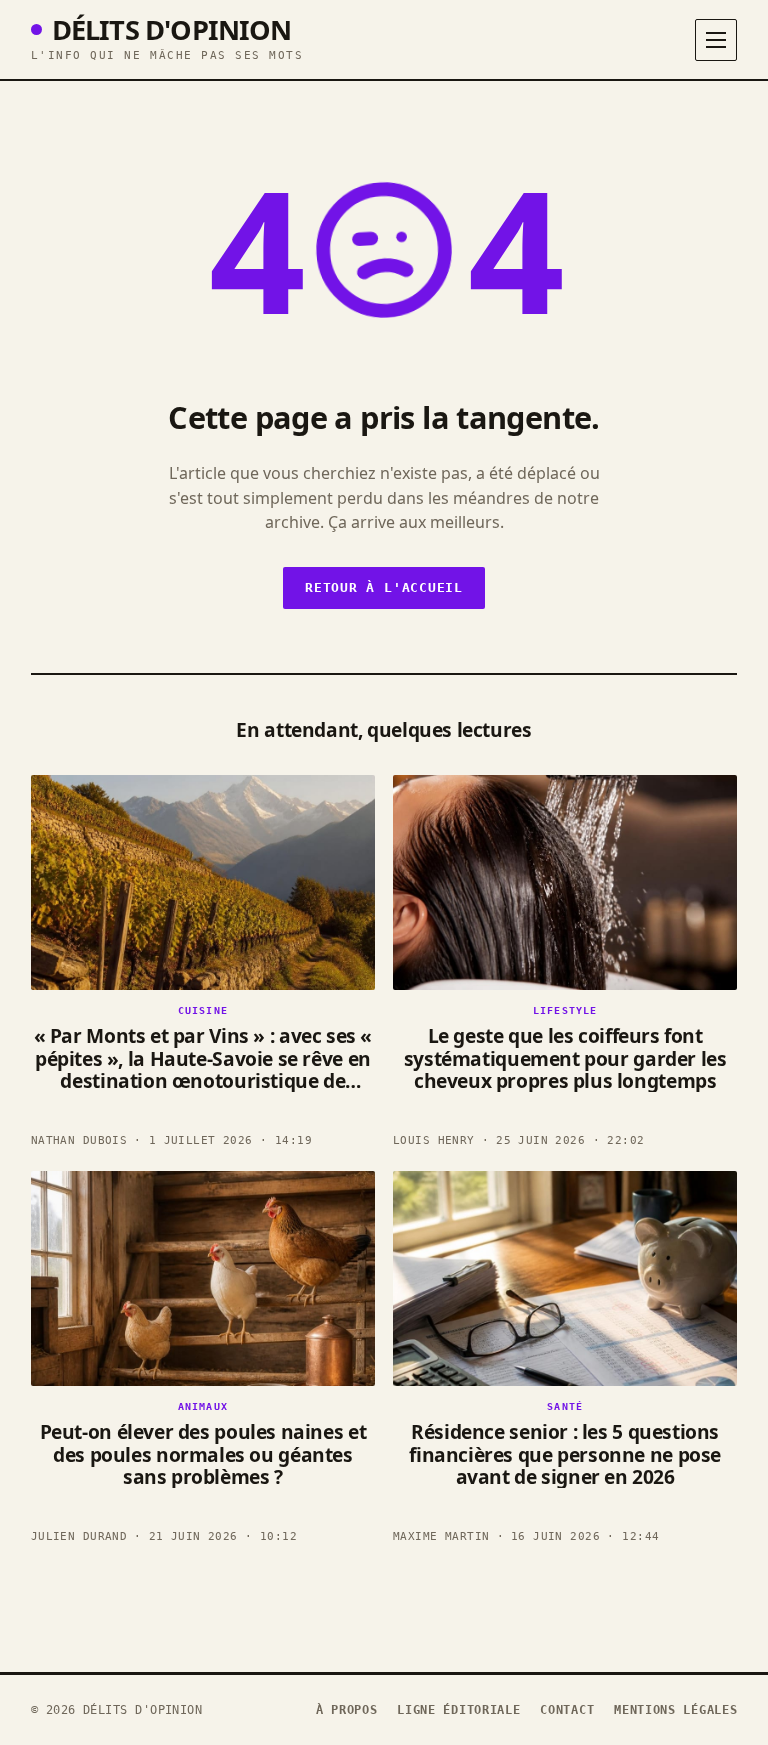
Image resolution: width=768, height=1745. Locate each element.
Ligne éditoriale (458, 1710)
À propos (347, 1710)
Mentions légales (675, 1710)
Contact (567, 1710)
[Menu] (716, 40)
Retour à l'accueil (384, 587)
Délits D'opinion (172, 29)
